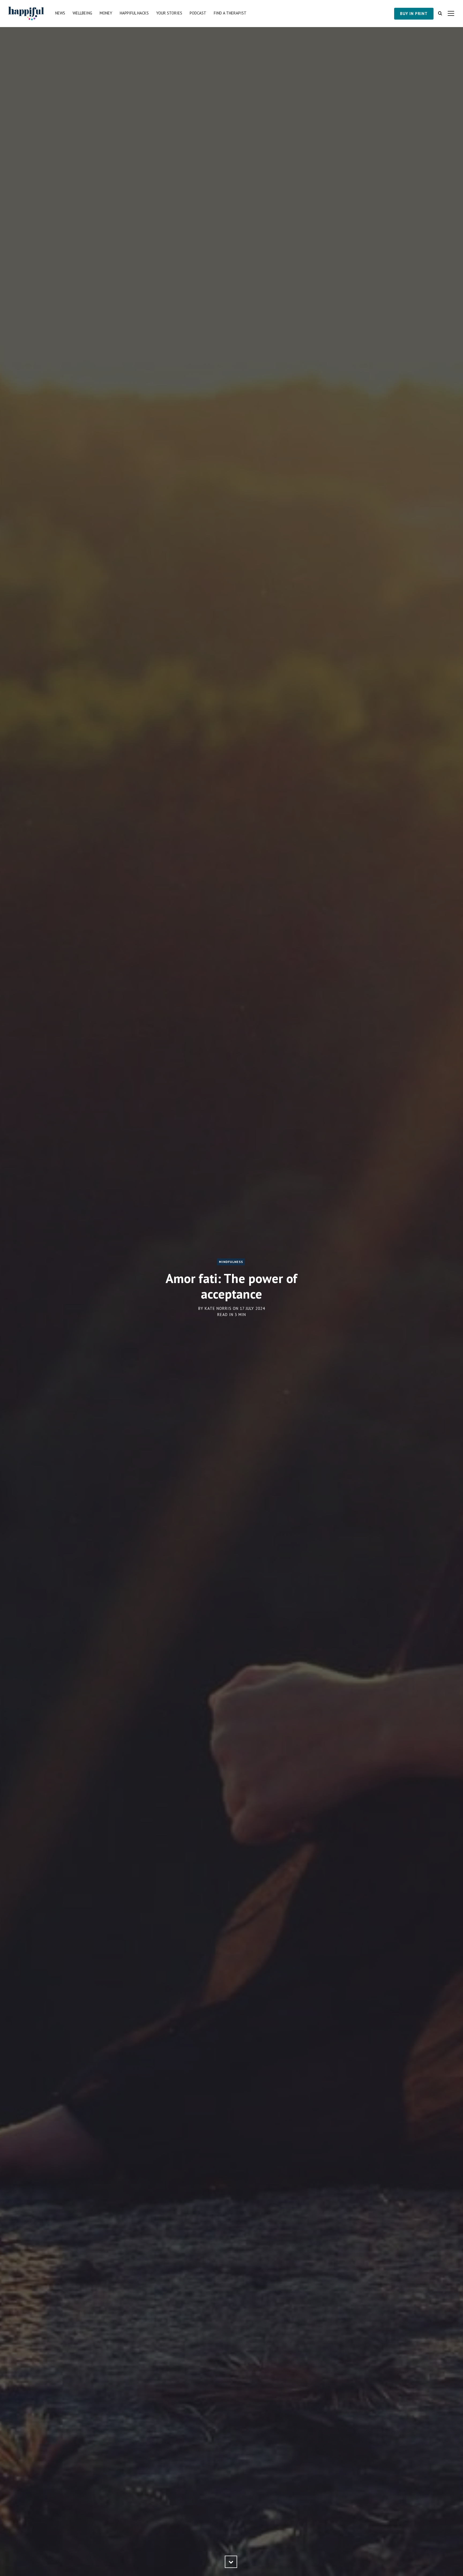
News (60, 13)
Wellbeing (82, 13)
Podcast (198, 13)
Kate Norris (218, 1308)
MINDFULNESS (231, 1262)
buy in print (414, 14)
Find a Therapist (230, 13)
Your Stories (169, 13)
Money (106, 13)
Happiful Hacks (134, 13)
